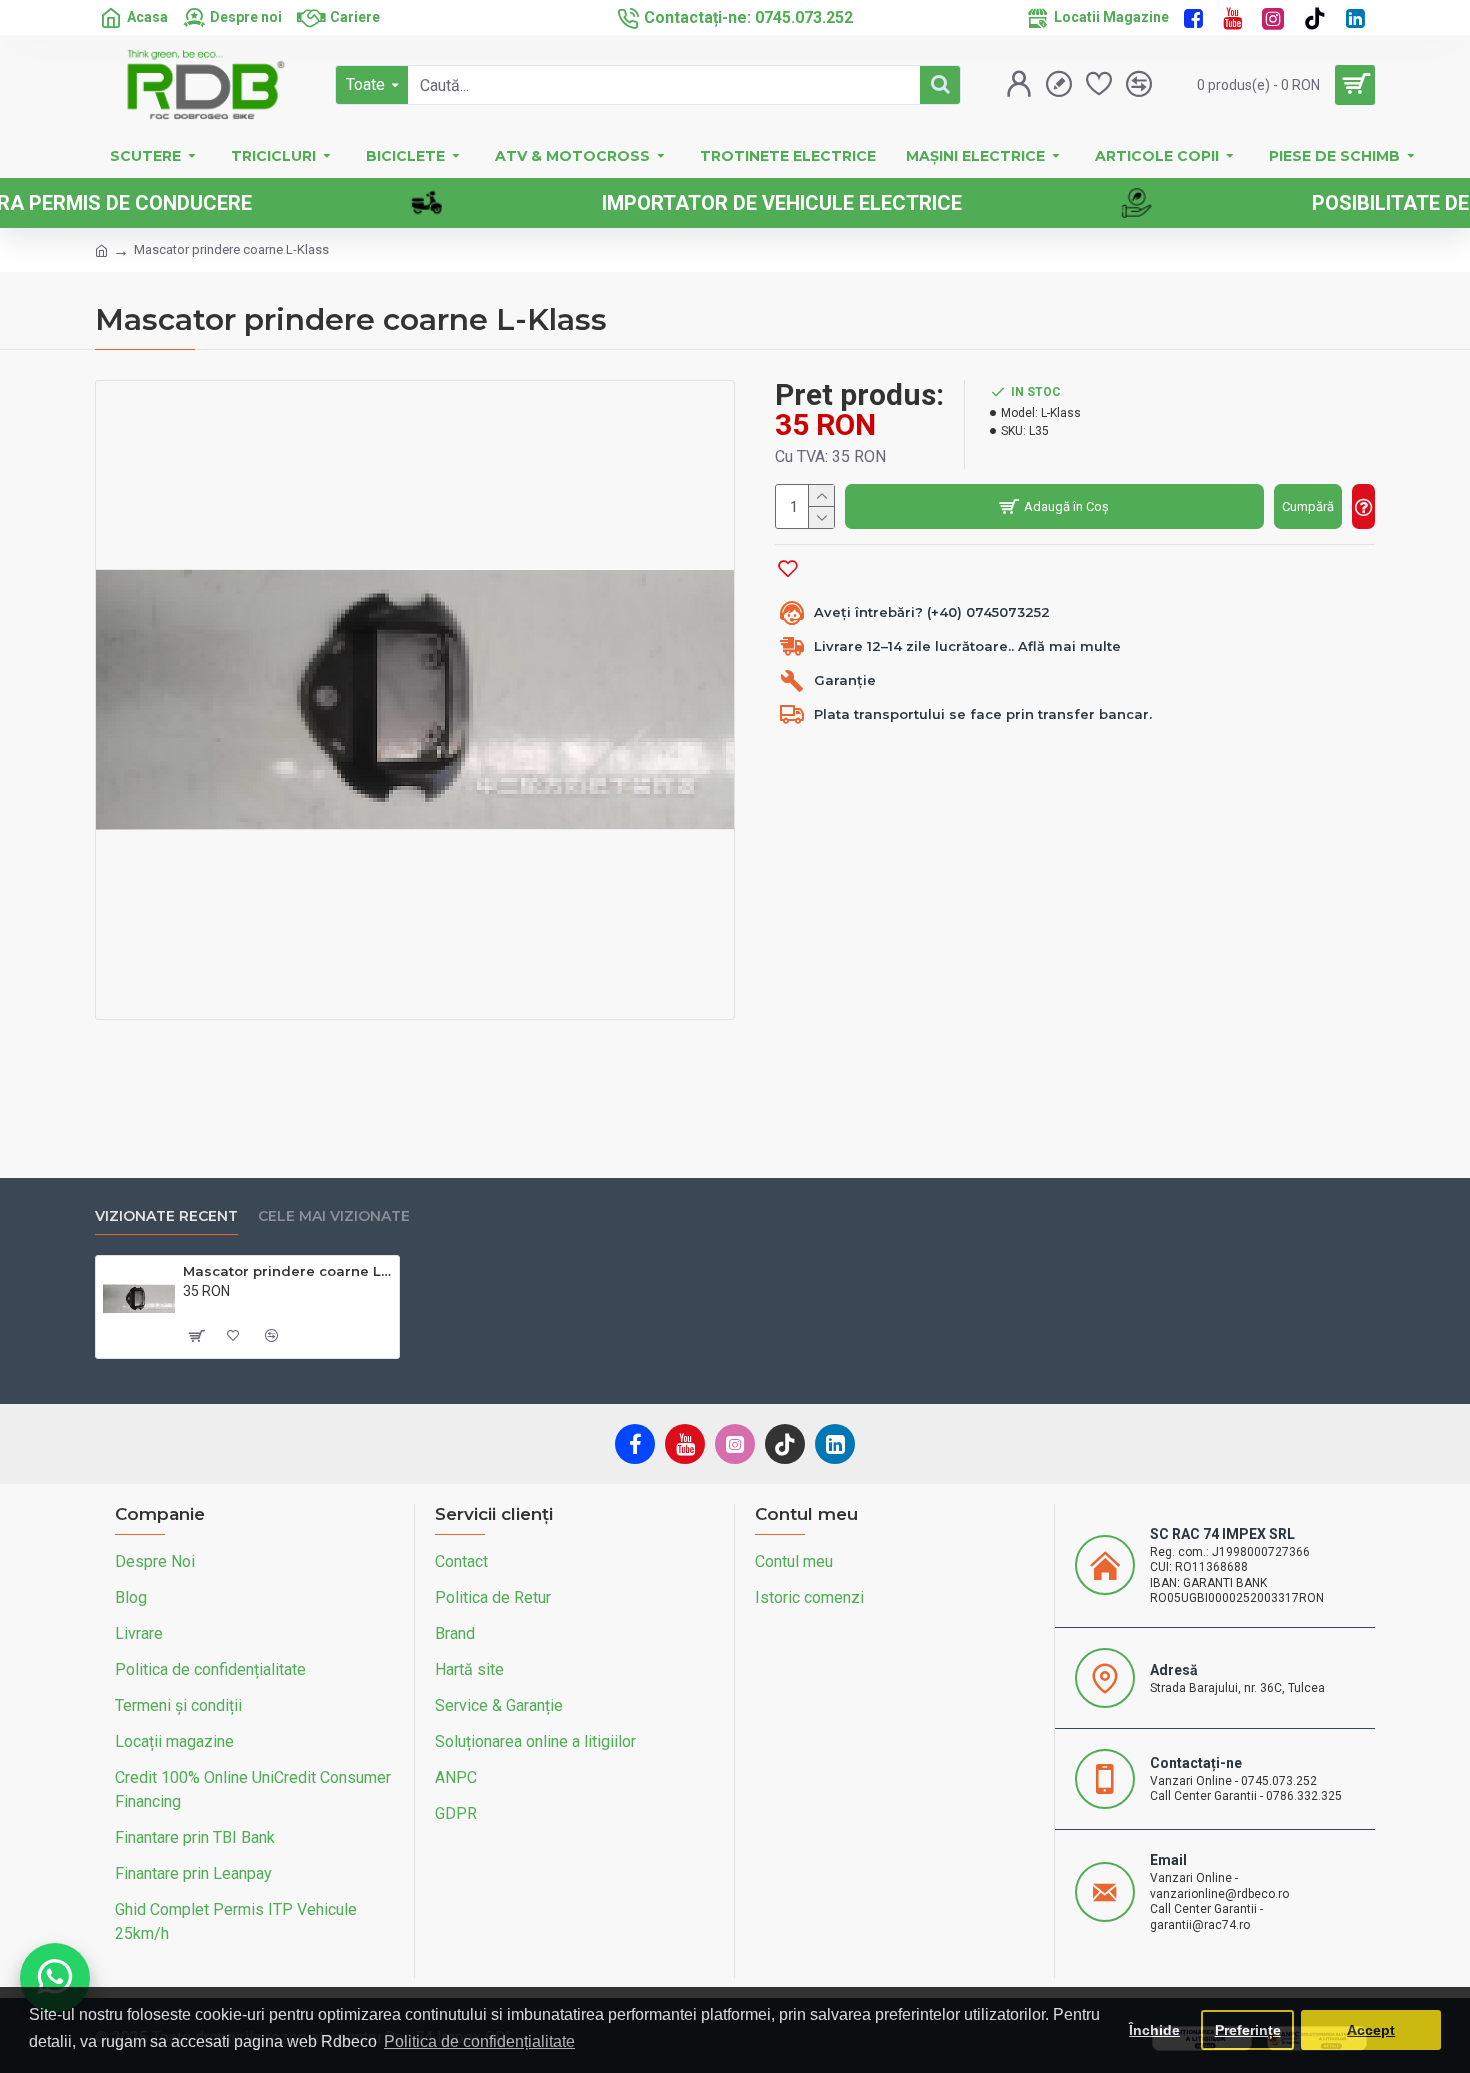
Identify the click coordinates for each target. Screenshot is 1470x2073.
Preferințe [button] (1248, 2030)
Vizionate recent (166, 1216)
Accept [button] (1371, 2030)
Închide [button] (1154, 2030)
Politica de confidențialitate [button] (479, 2041)
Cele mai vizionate (334, 1216)
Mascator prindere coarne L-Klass (287, 1271)
